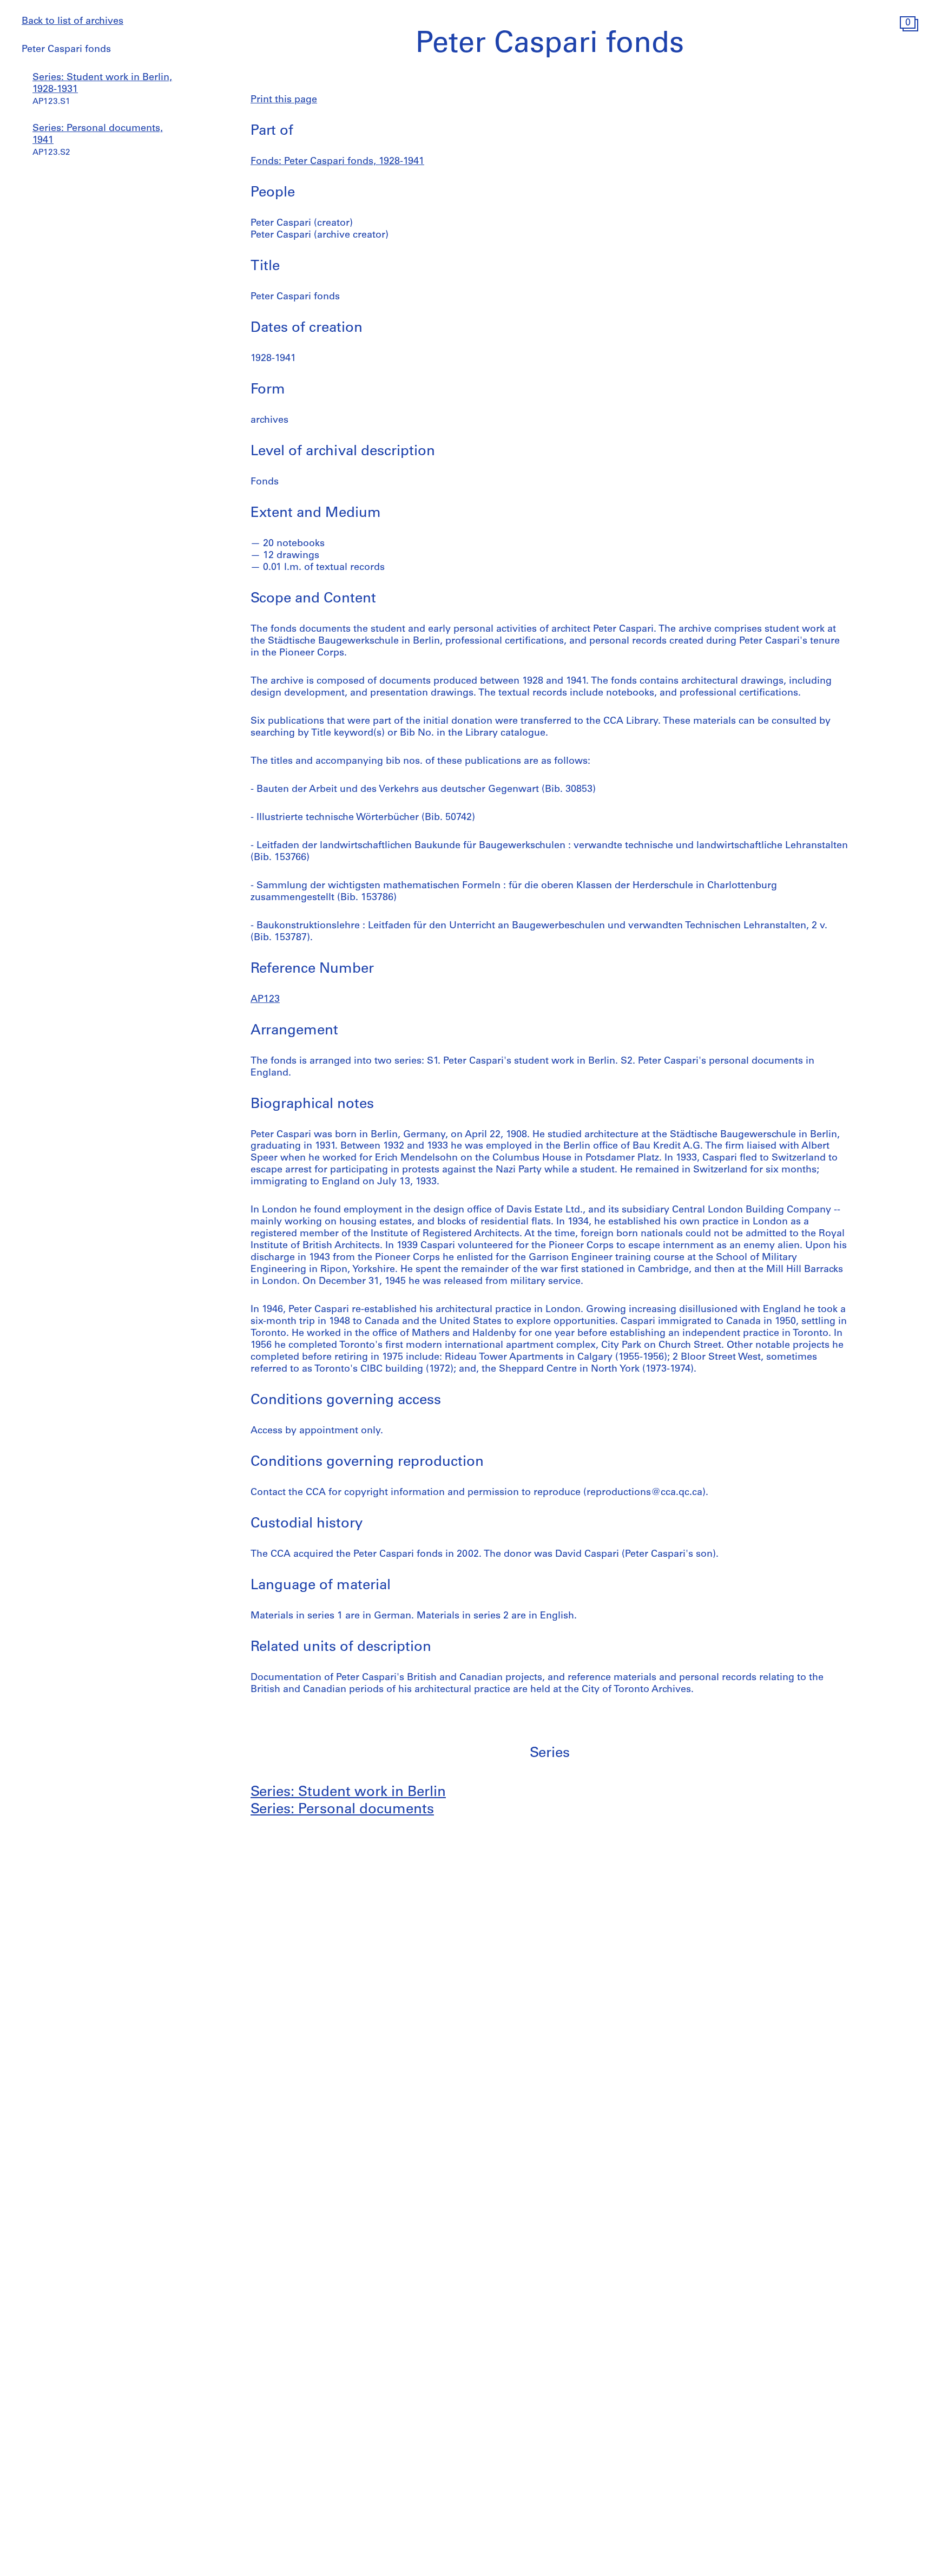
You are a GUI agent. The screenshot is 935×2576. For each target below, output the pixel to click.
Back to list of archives (73, 22)
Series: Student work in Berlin (348, 1792)
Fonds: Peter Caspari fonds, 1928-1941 (337, 162)
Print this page (284, 100)
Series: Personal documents (342, 1810)
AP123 (265, 1000)
